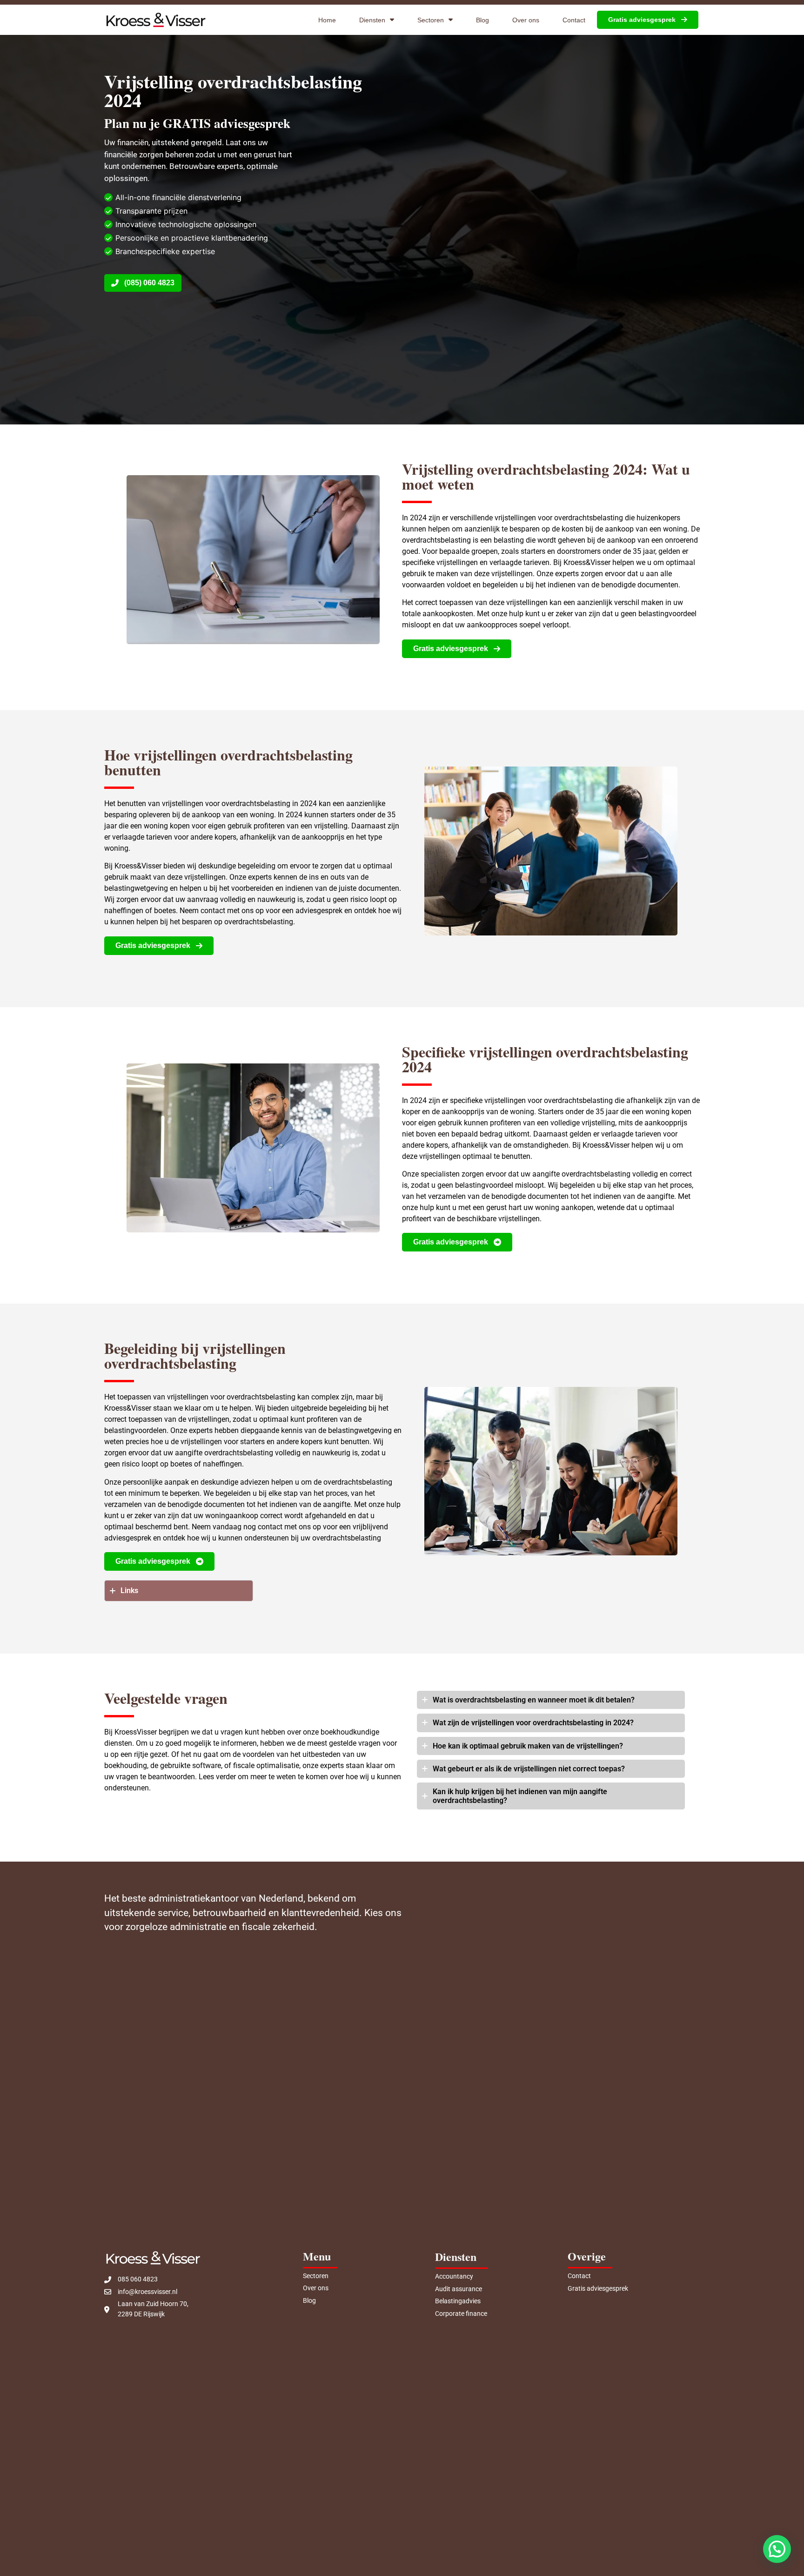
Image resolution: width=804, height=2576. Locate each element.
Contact (574, 20)
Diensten (372, 20)
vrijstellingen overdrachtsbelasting (579, 1052)
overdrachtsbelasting (287, 755)
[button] (777, 2549)
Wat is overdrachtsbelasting (479, 1700)
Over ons (526, 20)
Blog (482, 20)
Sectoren (431, 20)
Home (327, 20)
